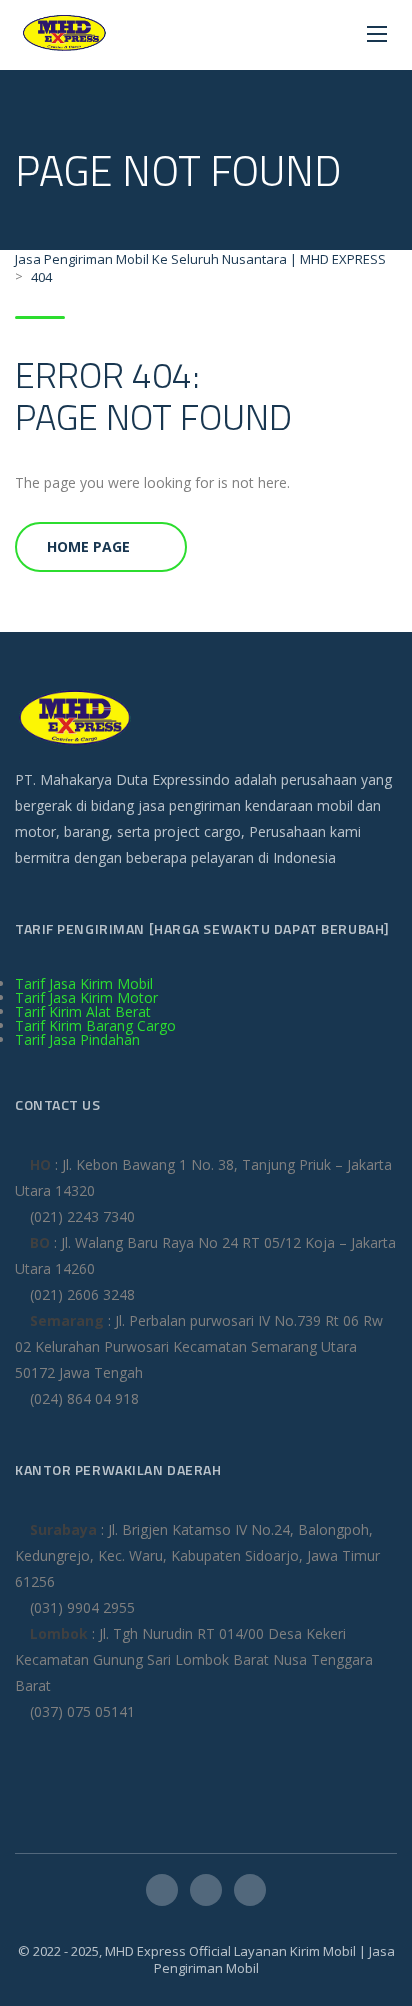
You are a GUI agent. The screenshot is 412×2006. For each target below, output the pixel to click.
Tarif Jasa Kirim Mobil (84, 983)
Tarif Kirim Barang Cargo (95, 1025)
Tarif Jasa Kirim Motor (86, 997)
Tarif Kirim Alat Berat (83, 1011)
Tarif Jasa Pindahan (77, 1039)
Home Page (88, 546)
